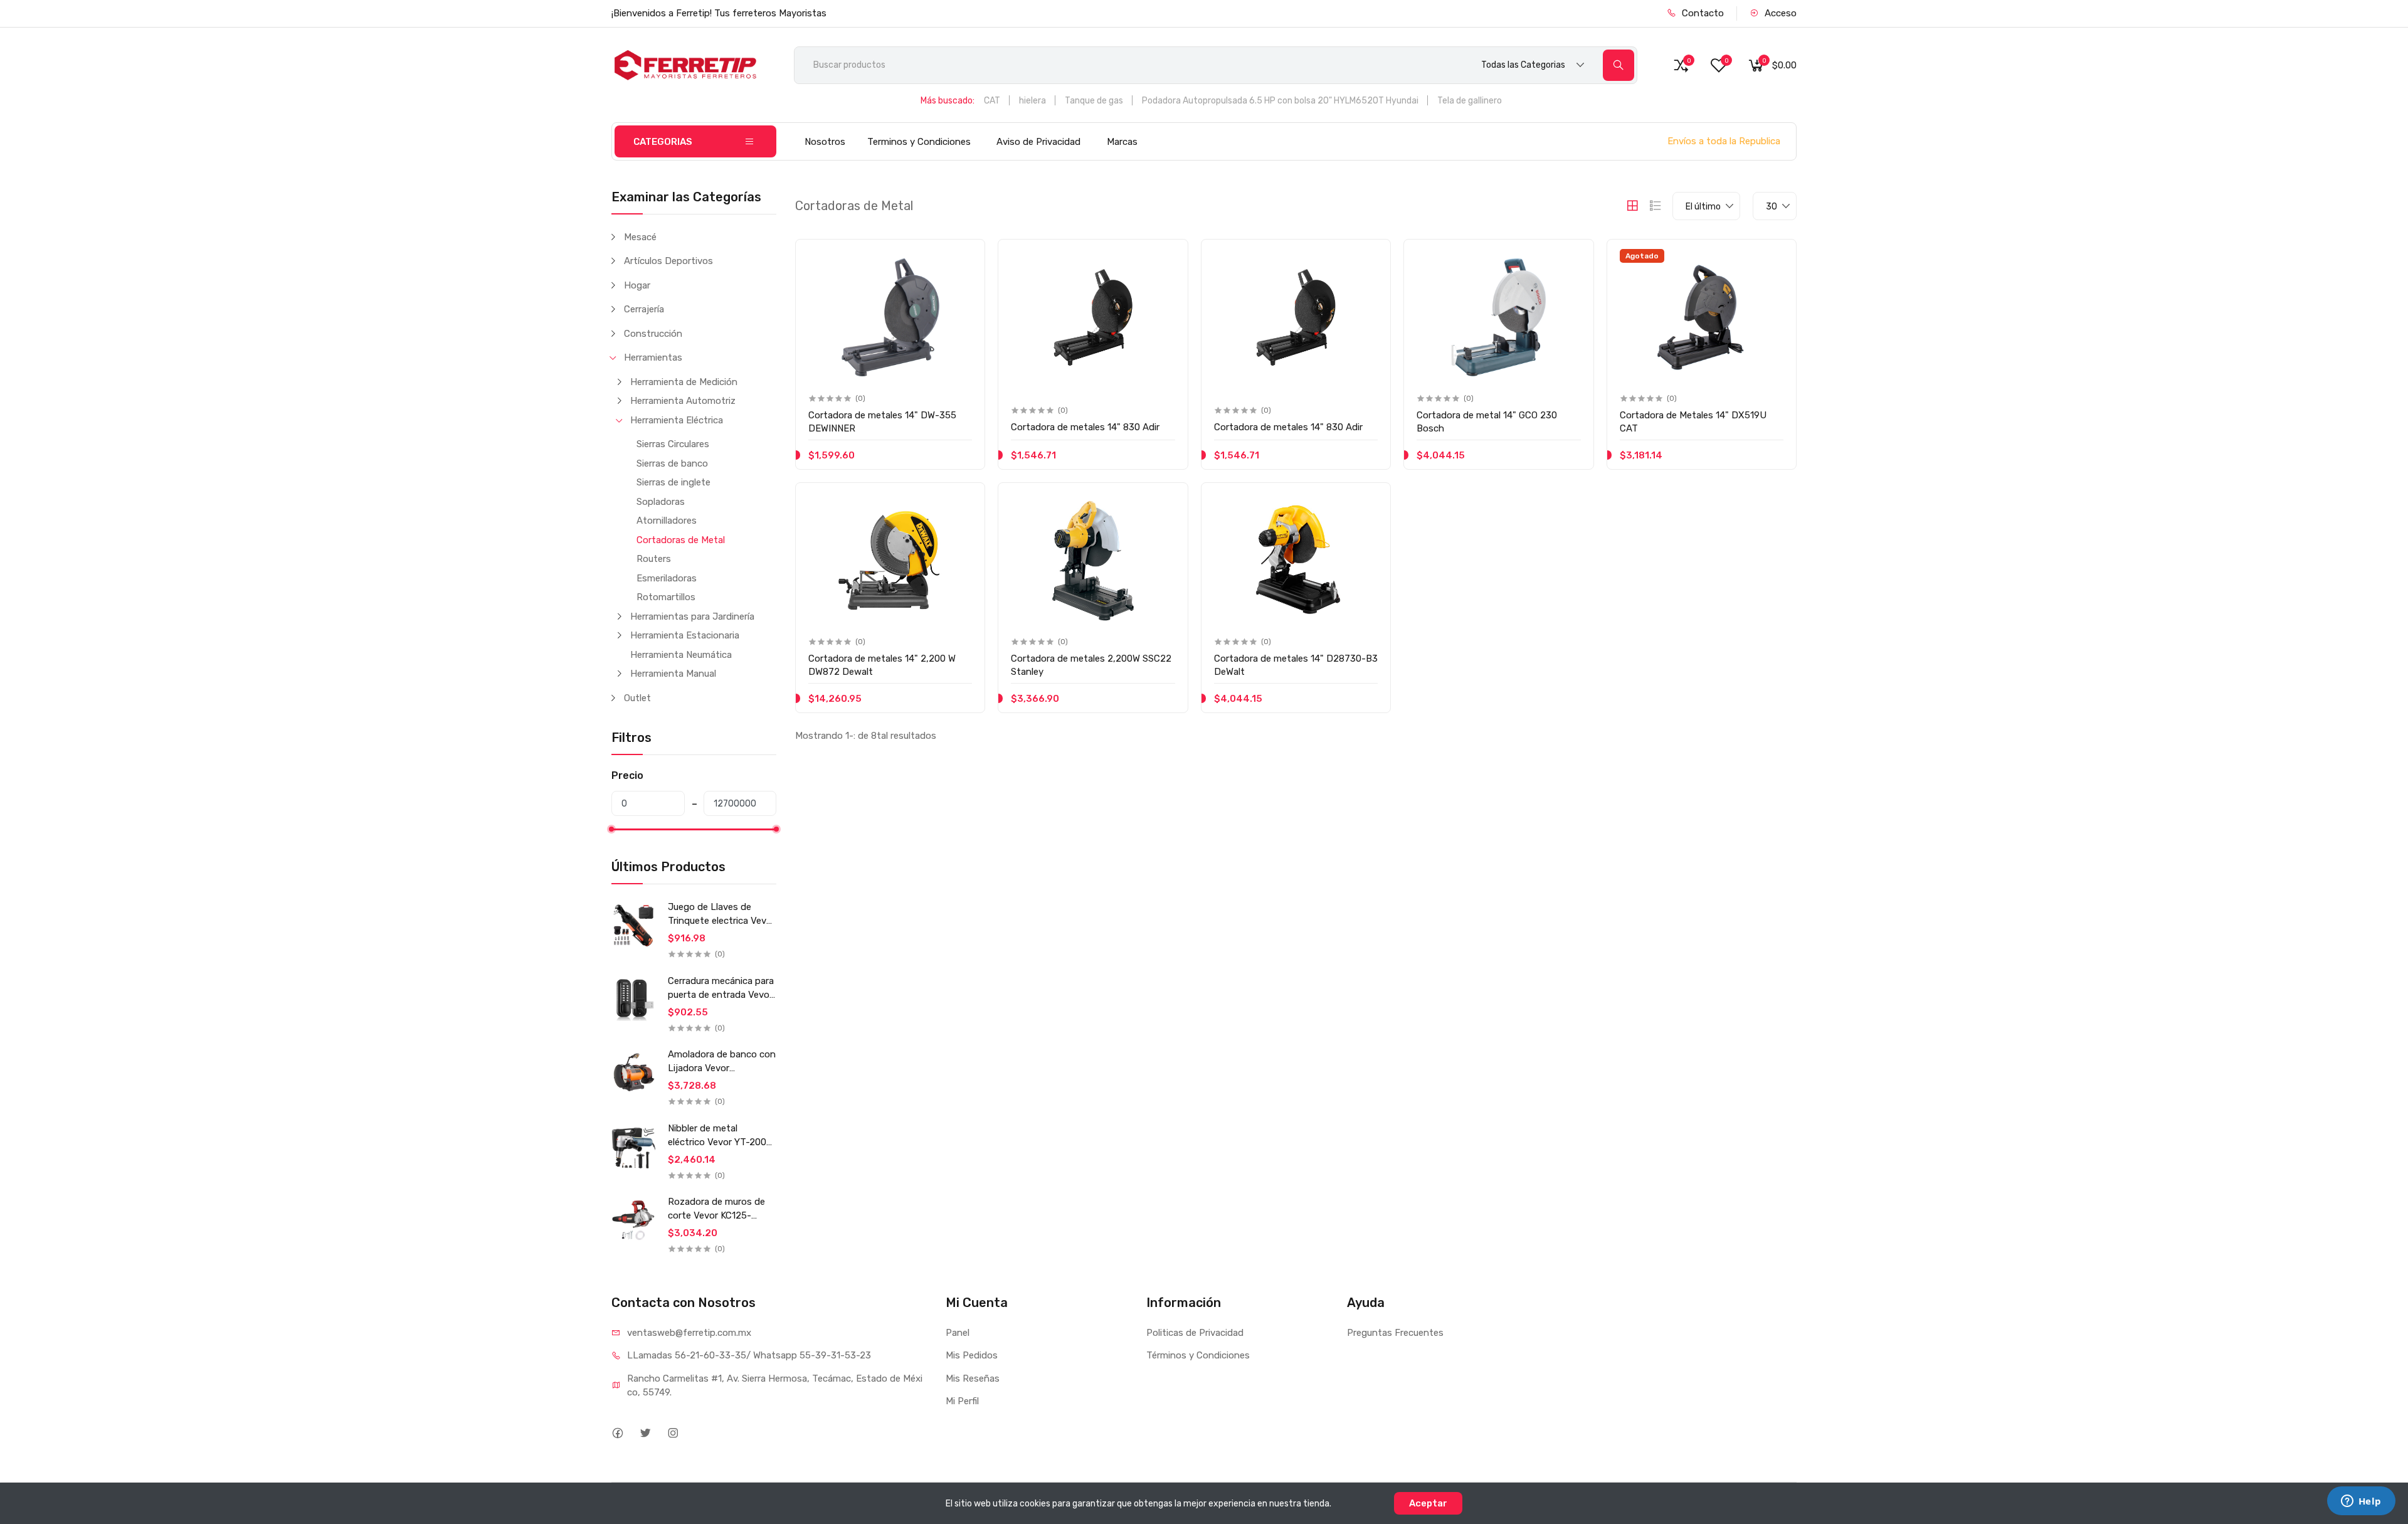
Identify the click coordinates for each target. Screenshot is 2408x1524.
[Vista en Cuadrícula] (1632, 206)
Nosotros (825, 142)
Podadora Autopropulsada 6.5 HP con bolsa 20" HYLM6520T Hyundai (1280, 101)
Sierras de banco (672, 463)
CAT (992, 101)
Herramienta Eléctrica (677, 420)
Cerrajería (644, 309)
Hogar (637, 285)
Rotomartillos (666, 597)
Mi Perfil (962, 1401)
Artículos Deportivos (668, 261)
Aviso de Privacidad (1038, 142)
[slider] (611, 829)
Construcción (653, 334)
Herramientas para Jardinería (692, 616)
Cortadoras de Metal (681, 540)
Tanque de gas (1094, 101)
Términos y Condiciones (1198, 1355)
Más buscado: (948, 101)
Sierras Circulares (673, 444)
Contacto (1702, 13)
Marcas (1122, 142)
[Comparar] (961, 285)
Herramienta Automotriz (683, 401)
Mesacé (640, 237)
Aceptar (1428, 1503)
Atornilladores (667, 521)
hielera (1032, 101)
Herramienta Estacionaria (685, 635)
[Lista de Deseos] (961, 260)
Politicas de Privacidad (1195, 1333)
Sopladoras (661, 502)
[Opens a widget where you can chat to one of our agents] (2361, 1502)
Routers (654, 559)
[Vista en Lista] (1655, 206)
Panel (958, 1333)
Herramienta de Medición (684, 382)
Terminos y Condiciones (919, 142)
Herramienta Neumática (681, 655)
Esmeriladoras (667, 578)
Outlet (637, 698)
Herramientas (653, 357)
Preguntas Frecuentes (1395, 1333)
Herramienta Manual (673, 674)
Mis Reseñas (973, 1378)
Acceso (1779, 13)
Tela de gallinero (1470, 101)
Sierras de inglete (673, 482)
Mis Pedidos (972, 1355)
